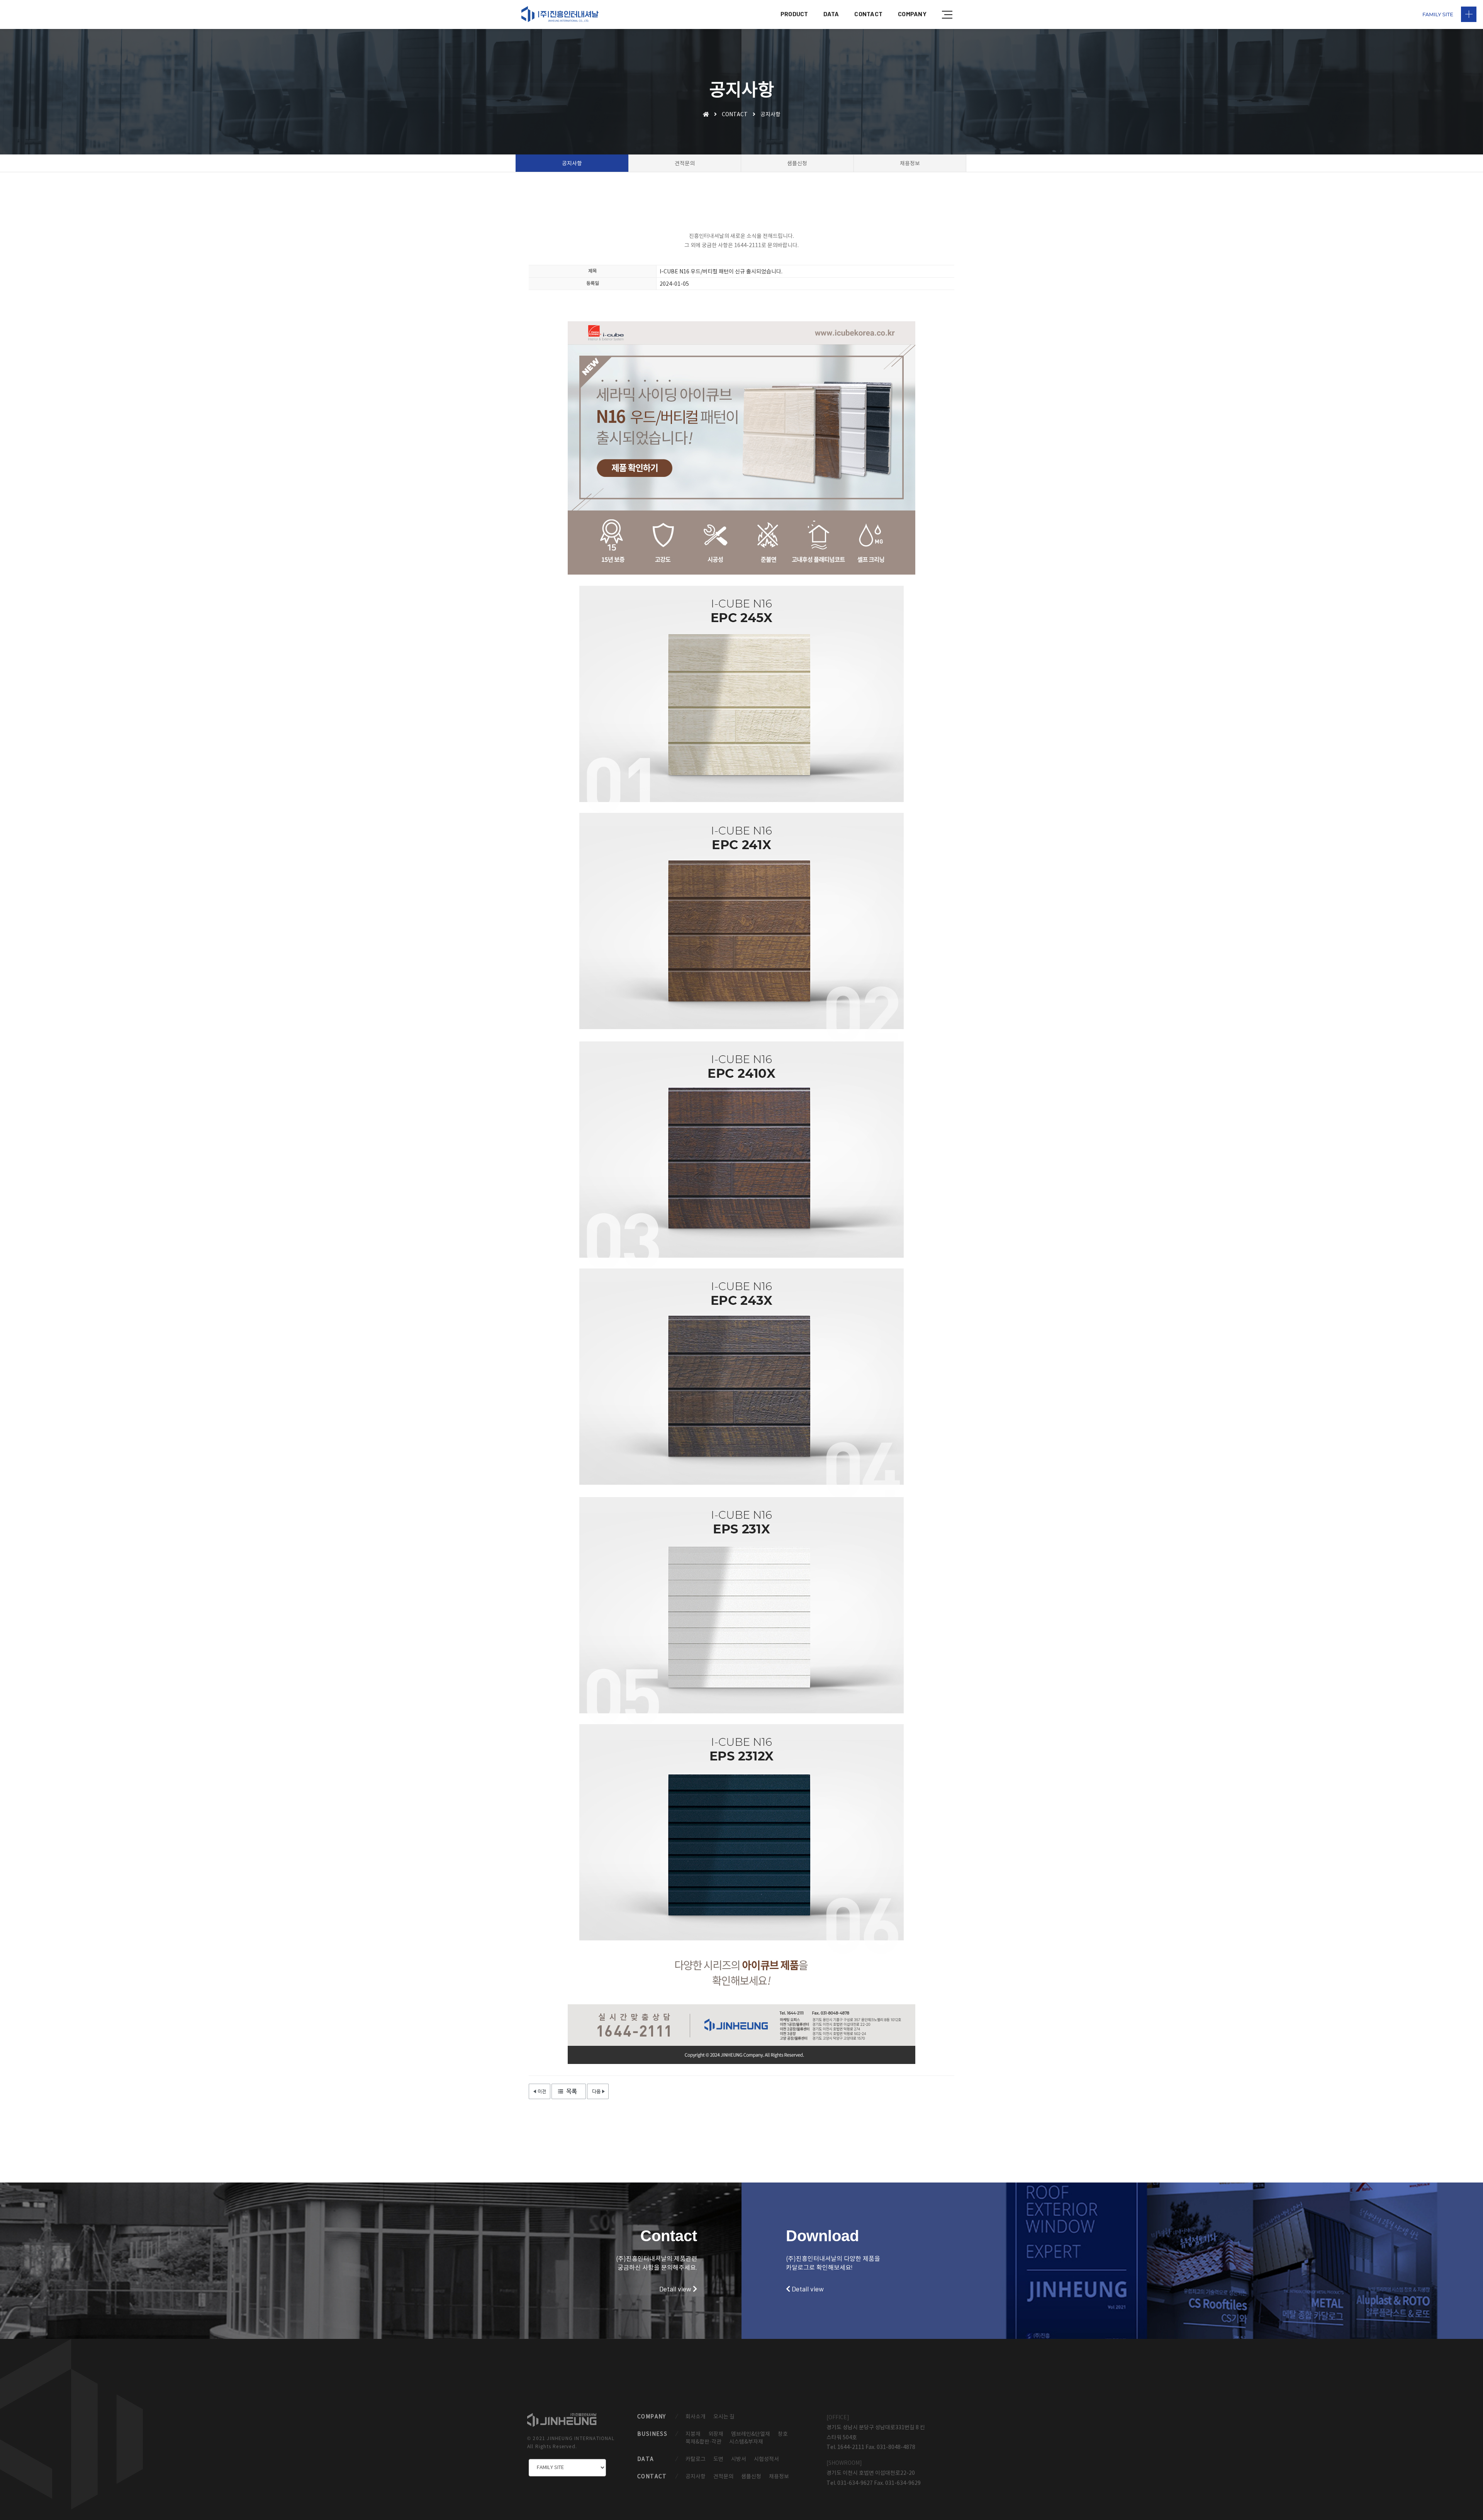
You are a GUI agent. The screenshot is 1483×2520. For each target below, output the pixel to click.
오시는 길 (724, 2417)
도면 (718, 2459)
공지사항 (696, 2477)
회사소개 (696, 2417)
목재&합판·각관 (703, 2442)
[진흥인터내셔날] (560, 14)
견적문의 (723, 2477)
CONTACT (868, 14)
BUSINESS (652, 2434)
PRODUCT (794, 14)
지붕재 (693, 2434)
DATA (831, 14)
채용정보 (779, 2477)
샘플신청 (751, 2477)
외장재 (716, 2434)
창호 (783, 2434)
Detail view (676, 2289)
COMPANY (912, 14)
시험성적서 (766, 2459)
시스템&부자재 (746, 2442)
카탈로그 (696, 2459)
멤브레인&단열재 (751, 2434)
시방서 (739, 2459)
